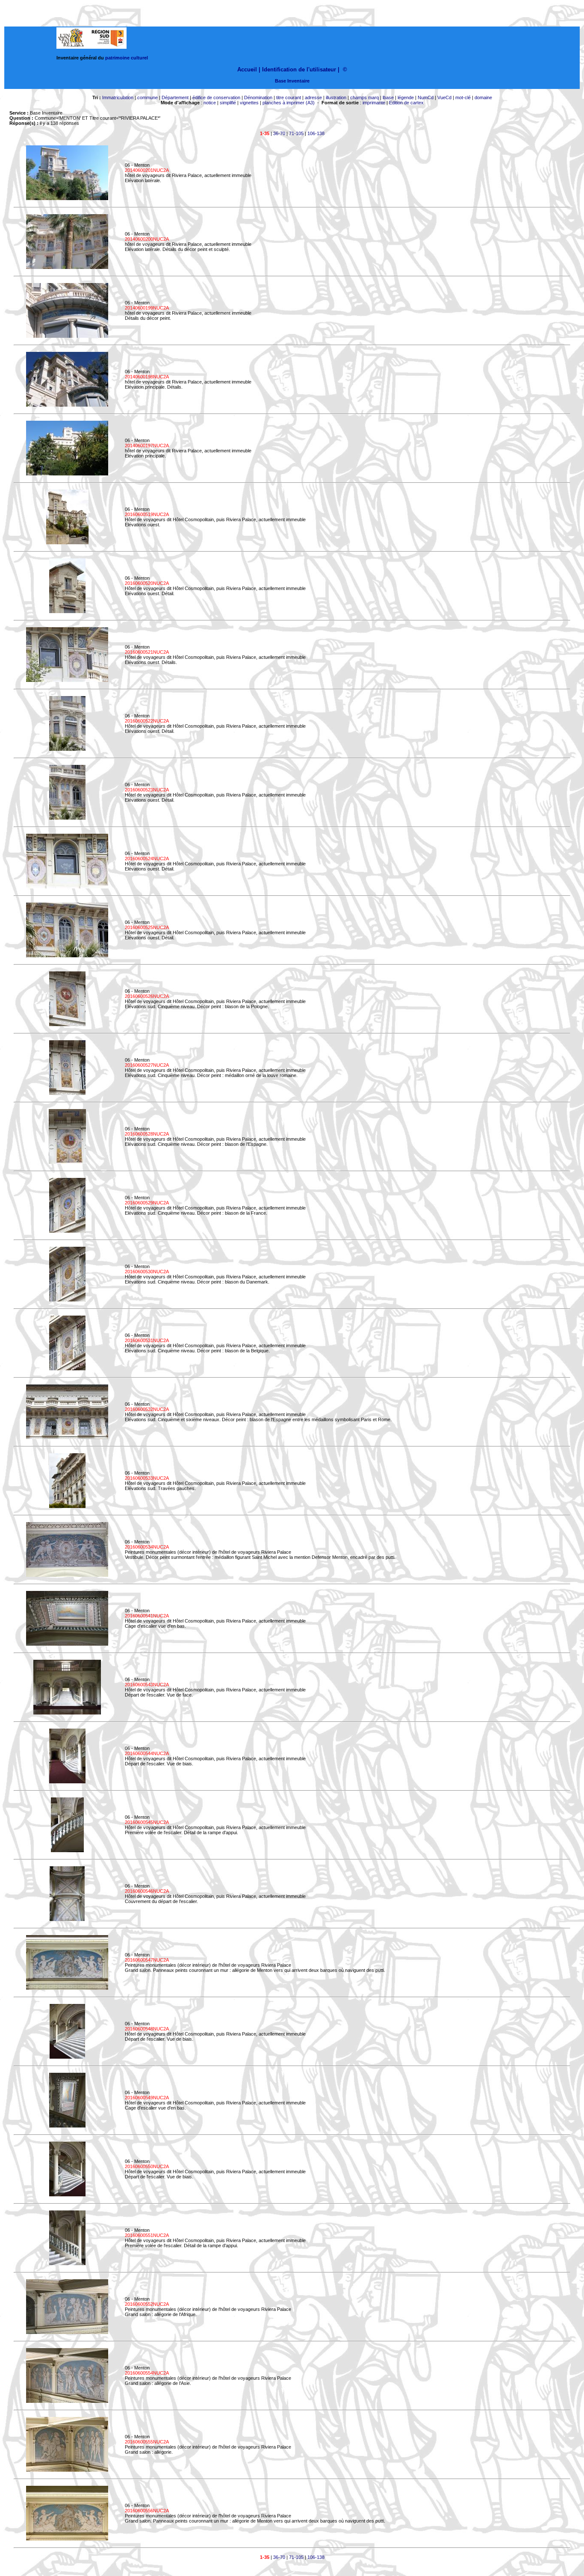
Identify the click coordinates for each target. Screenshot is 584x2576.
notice (210, 103)
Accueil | (249, 69)
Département (175, 97)
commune (147, 97)
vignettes (249, 103)
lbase (388, 97)
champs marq (364, 97)
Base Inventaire (292, 81)
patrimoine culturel (127, 58)
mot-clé (463, 97)
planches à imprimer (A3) (289, 103)
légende (406, 97)
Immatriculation (118, 97)
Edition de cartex (406, 103)
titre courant (289, 97)
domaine (483, 97)
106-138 (316, 133)
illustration (336, 97)
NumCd (426, 97)
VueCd (444, 97)
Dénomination (258, 97)
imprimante (374, 103)
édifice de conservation (216, 97)
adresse (313, 97)
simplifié (228, 103)
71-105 (296, 133)
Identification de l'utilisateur (299, 69)
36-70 (279, 133)
